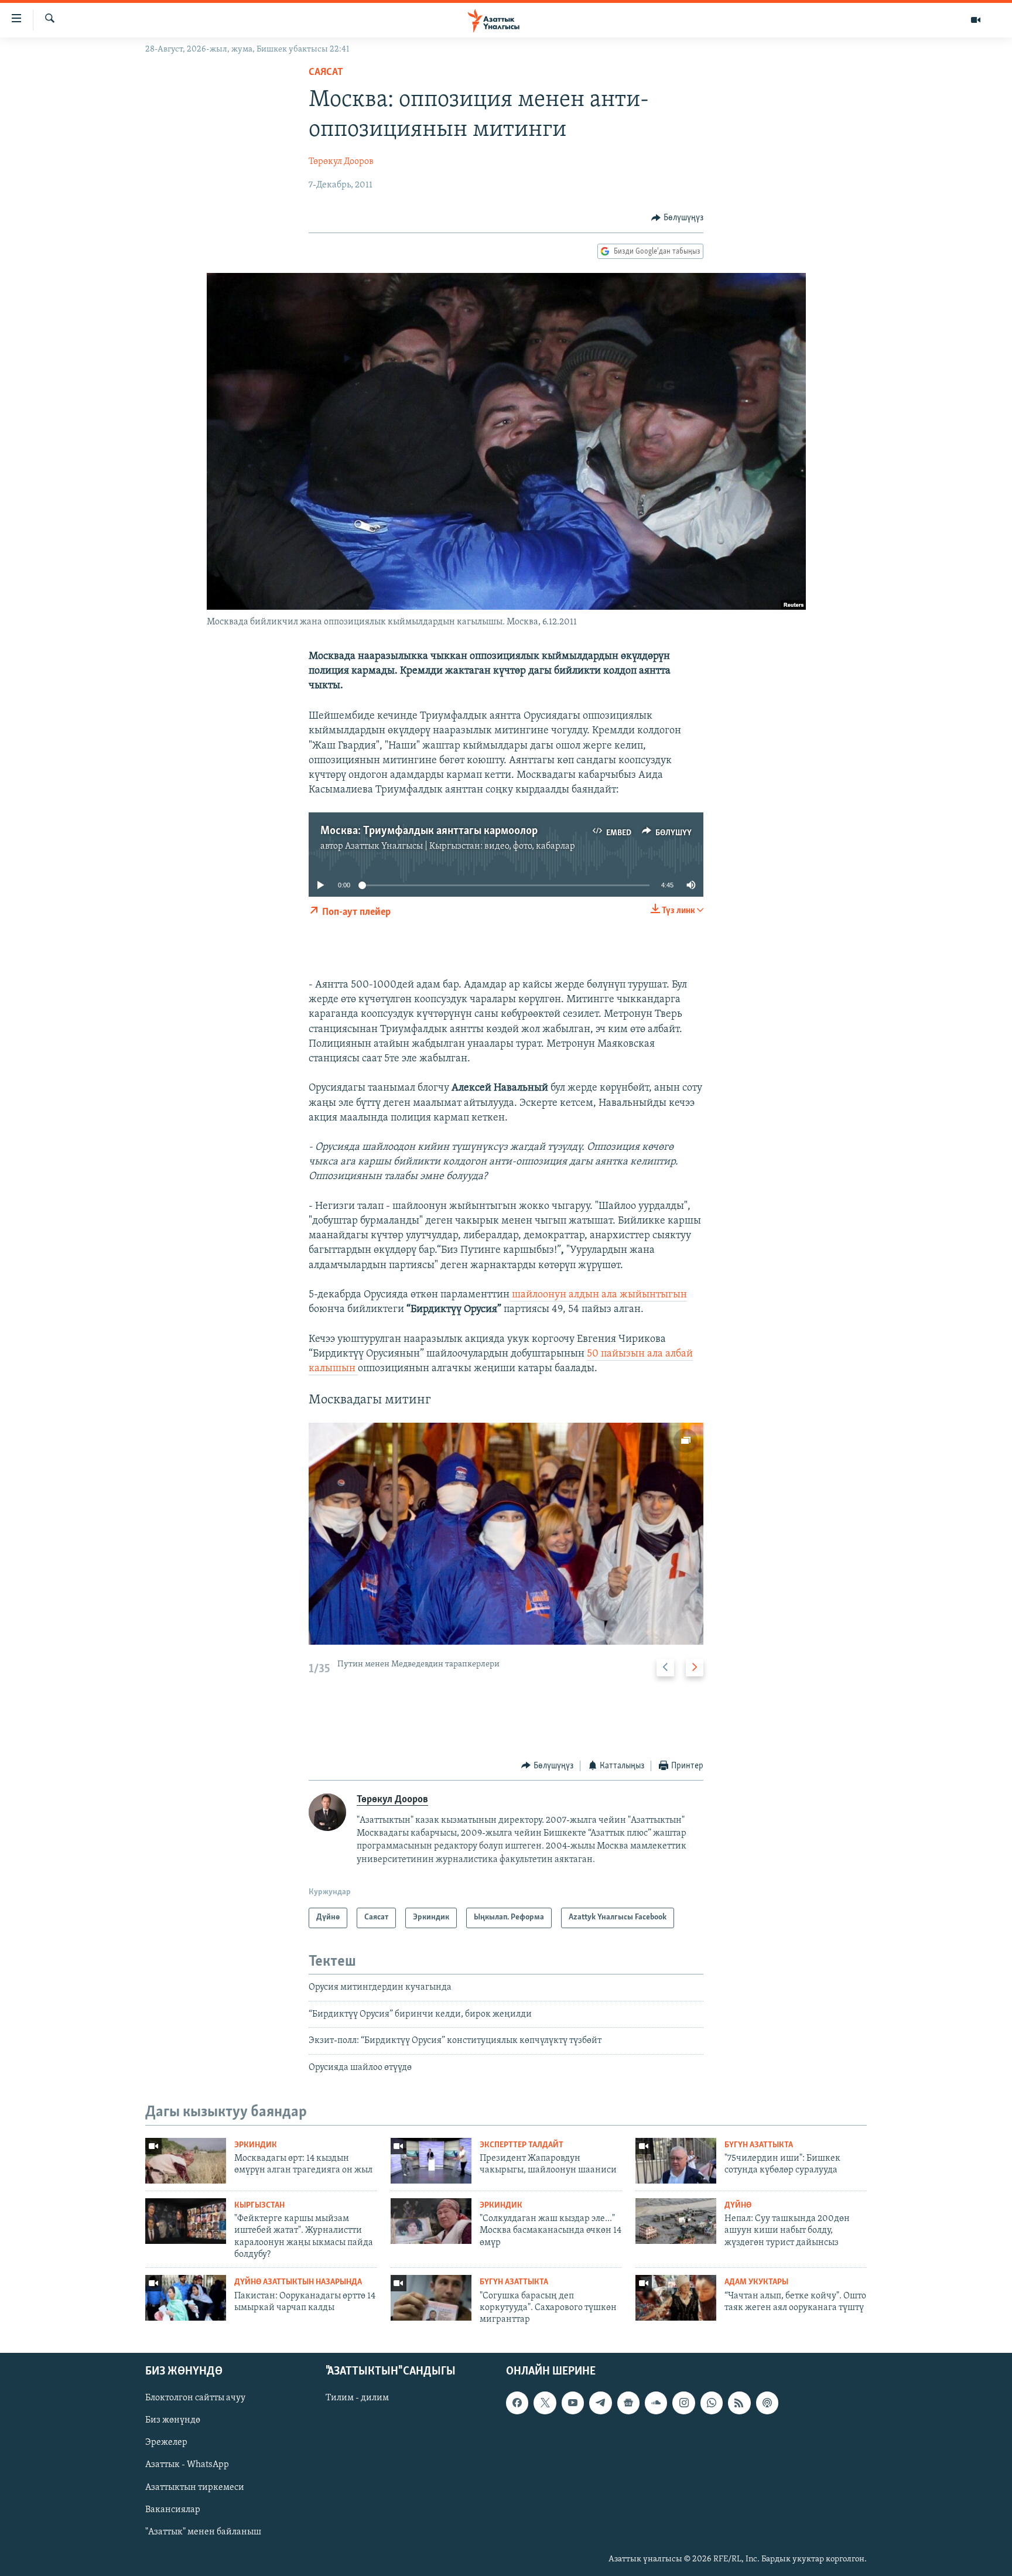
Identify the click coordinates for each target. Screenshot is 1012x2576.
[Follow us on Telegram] (600, 2403)
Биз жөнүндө (173, 2420)
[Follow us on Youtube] (573, 2403)
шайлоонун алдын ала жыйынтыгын (598, 1295)
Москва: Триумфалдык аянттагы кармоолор (429, 831)
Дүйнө (738, 2206)
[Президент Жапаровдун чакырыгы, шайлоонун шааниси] (431, 2161)
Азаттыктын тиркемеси (195, 2487)
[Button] (677, 218)
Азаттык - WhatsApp (187, 2465)
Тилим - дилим (357, 2398)
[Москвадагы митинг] (506, 1534)
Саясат (326, 73)
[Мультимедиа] (976, 20)
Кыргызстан (259, 2206)
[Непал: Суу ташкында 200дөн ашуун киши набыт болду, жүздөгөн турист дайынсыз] (676, 2221)
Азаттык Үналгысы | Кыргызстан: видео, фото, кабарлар (460, 846)
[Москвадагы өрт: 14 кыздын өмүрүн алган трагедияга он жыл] (186, 2161)
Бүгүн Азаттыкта (759, 2145)
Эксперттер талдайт (522, 2145)
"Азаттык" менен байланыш (203, 2531)
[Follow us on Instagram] (683, 2403)
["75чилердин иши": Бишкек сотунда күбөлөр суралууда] (676, 2161)
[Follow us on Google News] (628, 2403)
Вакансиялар (173, 2509)
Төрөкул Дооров (341, 162)
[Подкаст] (767, 2403)
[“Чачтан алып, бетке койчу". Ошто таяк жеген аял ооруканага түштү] (676, 2298)
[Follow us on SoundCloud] (656, 2403)
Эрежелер (166, 2442)
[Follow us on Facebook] (517, 2403)
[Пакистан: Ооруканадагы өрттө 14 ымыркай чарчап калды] (186, 2298)
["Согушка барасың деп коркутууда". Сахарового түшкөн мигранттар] (431, 2298)
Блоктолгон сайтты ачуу (195, 2398)
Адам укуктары (756, 2282)
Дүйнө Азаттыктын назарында (298, 2282)
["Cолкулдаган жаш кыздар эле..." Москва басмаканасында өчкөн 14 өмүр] (431, 2221)
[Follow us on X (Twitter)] (545, 2403)
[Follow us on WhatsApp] (712, 2403)
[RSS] (739, 2403)
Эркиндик (256, 2145)
